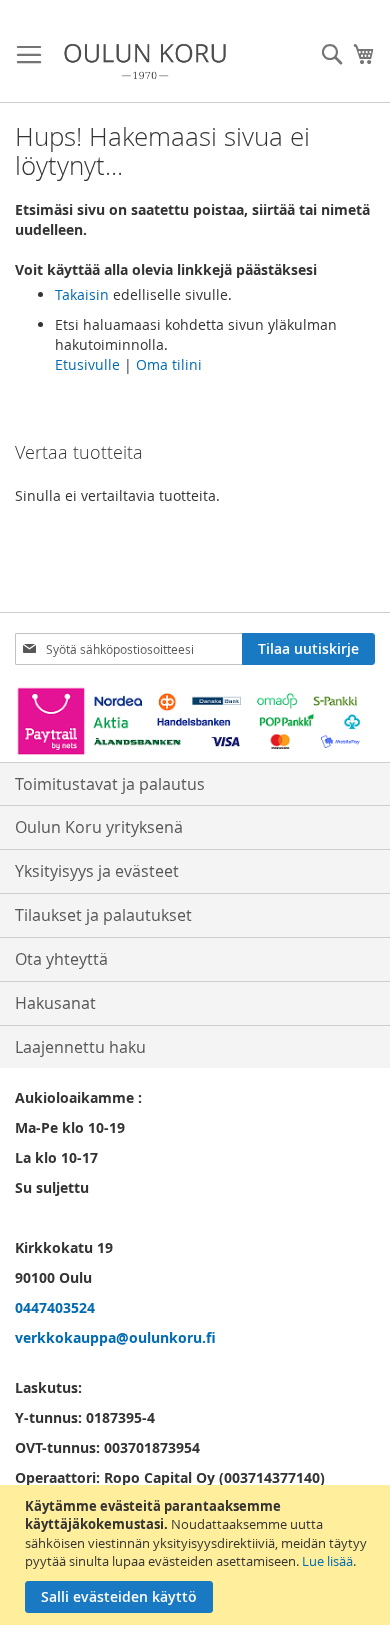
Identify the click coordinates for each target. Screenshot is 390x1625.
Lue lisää (327, 1561)
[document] (197, 1555)
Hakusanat (55, 1003)
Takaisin (82, 294)
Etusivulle (87, 364)
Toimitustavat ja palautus (110, 784)
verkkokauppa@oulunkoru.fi (115, 1337)
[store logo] (145, 61)
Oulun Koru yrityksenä (99, 827)
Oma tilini (169, 364)
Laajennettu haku (80, 1047)
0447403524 (55, 1307)
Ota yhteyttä (61, 959)
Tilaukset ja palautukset (103, 915)
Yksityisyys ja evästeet (97, 871)
